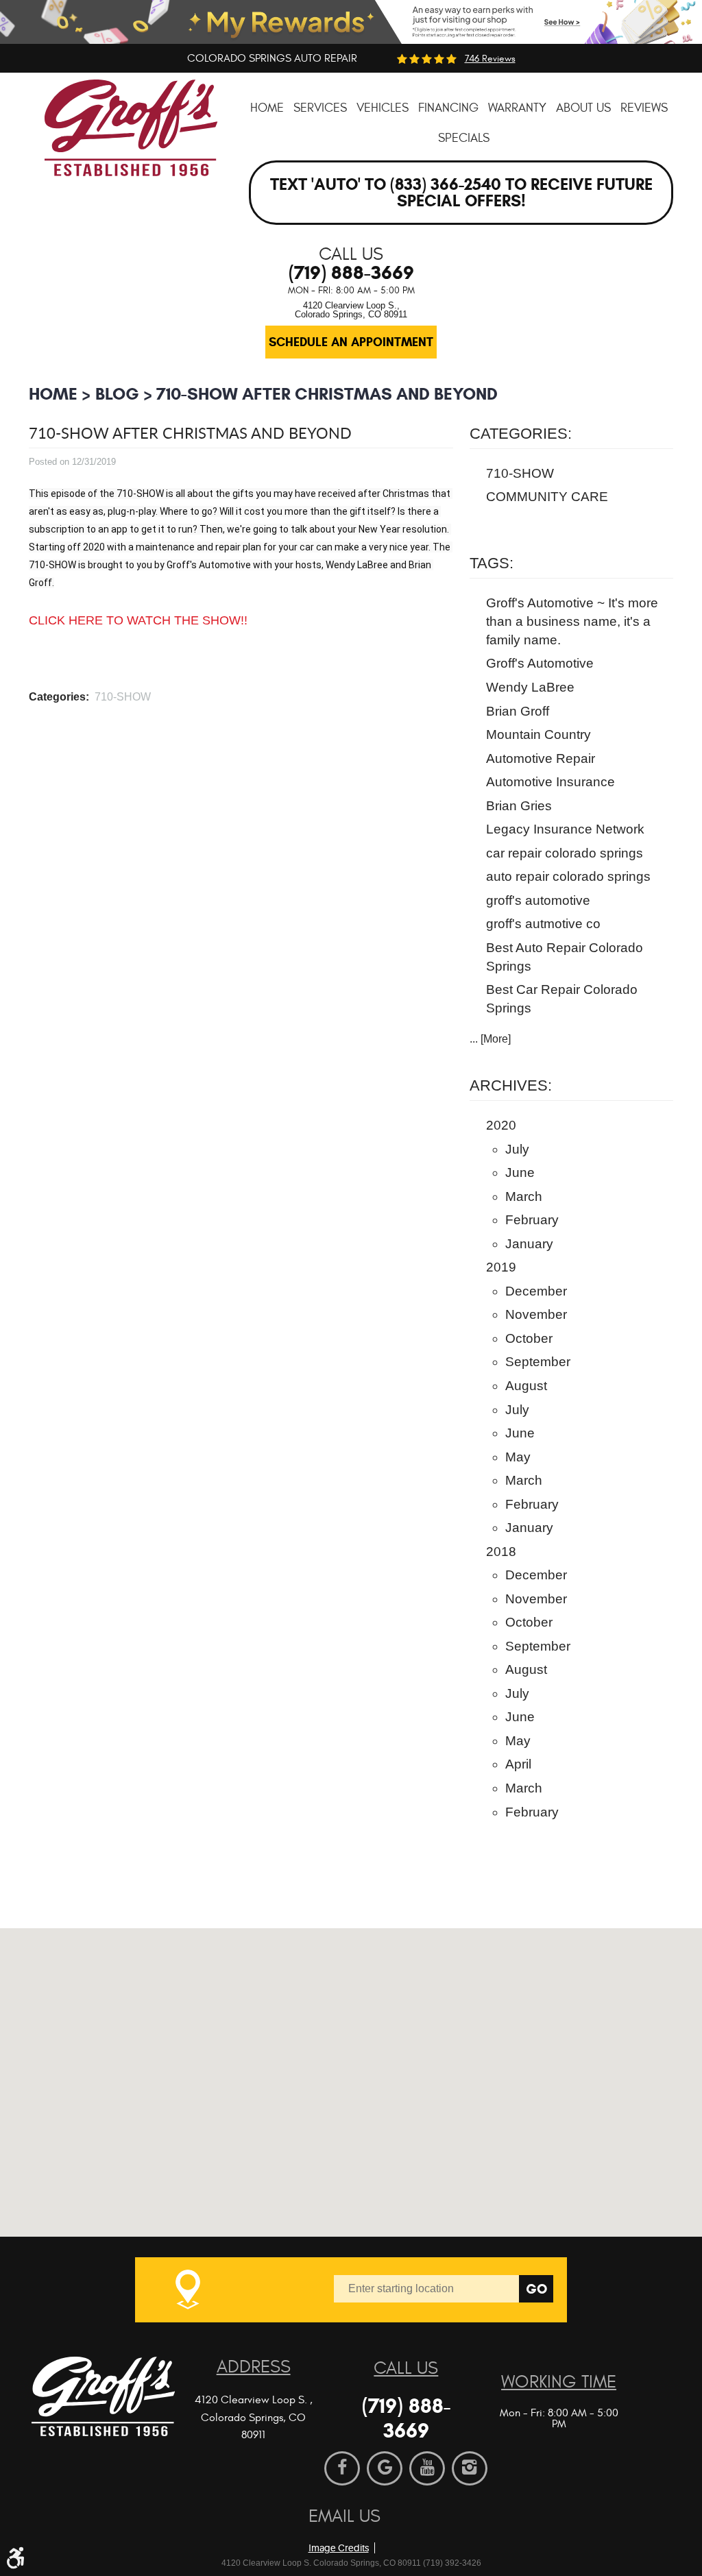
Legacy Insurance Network (565, 829)
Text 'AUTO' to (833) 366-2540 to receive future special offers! (461, 193)
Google (385, 2468)
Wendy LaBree (530, 687)
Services (320, 108)
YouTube (427, 2468)
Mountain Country (538, 734)
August (526, 1386)
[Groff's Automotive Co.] (131, 138)
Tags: (492, 563)
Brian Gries (519, 806)
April (518, 1764)
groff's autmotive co (543, 924)
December (536, 1291)
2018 (501, 1552)
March (524, 1196)
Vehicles (383, 108)
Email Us (344, 2516)
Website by (387, 2525)
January (529, 1244)
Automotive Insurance (550, 782)
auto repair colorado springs (568, 876)
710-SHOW (123, 697)
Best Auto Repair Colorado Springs (565, 957)
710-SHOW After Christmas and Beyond (327, 394)
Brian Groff (518, 711)
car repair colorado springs (565, 853)
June (520, 1172)
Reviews (644, 108)
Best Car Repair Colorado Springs (562, 999)
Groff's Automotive (540, 663)
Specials (464, 138)
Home (267, 108)
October (529, 1338)
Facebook (342, 2468)
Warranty (517, 108)
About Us (583, 108)
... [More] (490, 1039)
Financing (448, 108)
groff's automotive (538, 900)
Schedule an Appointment (351, 342)
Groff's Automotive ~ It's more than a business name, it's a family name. (572, 621)
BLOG (117, 394)
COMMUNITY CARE (547, 497)
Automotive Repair (541, 758)
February (532, 1220)
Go (536, 2289)
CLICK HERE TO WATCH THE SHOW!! (138, 620)
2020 (501, 1125)
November (536, 1314)
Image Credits (339, 2548)
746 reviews (490, 59)
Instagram (470, 2468)
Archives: (511, 1085)
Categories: (521, 434)
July (517, 1149)
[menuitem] (267, 108)
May (518, 1457)
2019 (501, 1267)
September (538, 1362)
